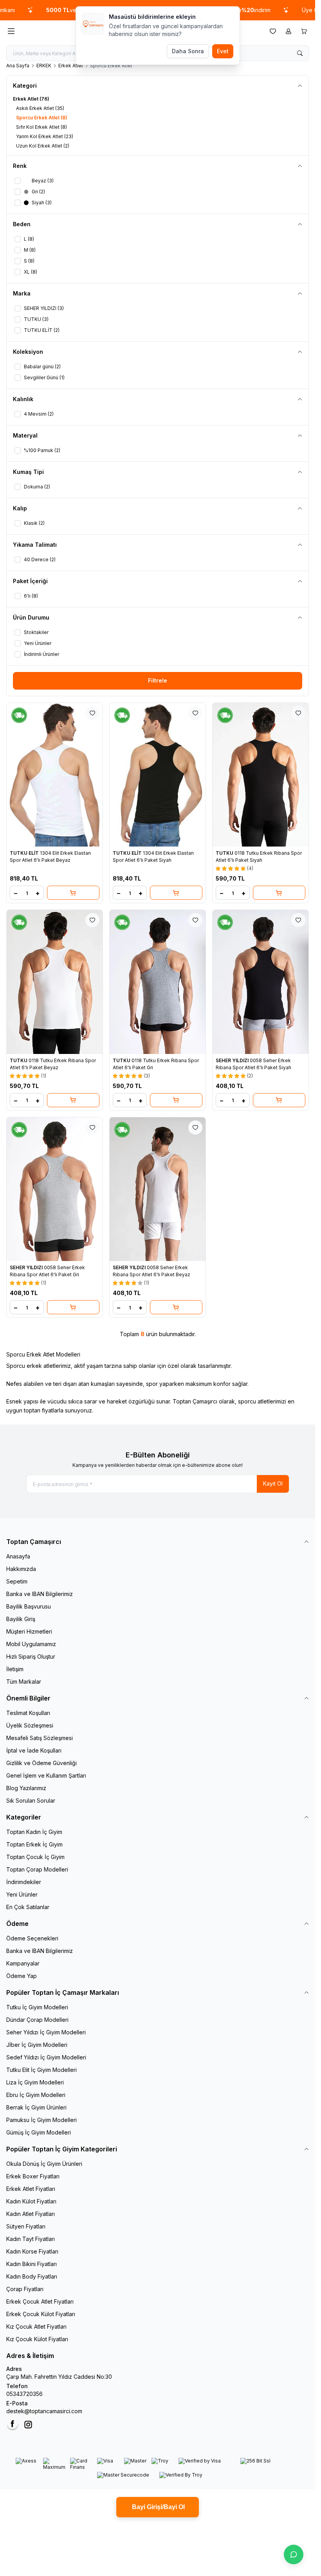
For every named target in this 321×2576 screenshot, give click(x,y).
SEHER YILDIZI (233, 1060)
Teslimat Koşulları (28, 1713)
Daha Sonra (188, 51)
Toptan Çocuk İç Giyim (35, 1857)
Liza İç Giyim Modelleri (35, 2082)
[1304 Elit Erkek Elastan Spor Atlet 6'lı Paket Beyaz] (55, 775)
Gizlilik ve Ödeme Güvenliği (41, 1763)
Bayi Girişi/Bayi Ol (158, 2507)
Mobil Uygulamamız (31, 1644)
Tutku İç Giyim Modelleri (37, 2007)
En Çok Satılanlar (28, 1907)
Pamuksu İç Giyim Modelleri (41, 2120)
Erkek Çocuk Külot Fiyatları (41, 2314)
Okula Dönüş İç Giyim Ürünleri (44, 2164)
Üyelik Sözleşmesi (30, 1725)
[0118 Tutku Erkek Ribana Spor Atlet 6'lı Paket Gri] (158, 982)
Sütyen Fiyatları (26, 2226)
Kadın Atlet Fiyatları (31, 2214)
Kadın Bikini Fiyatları (32, 2264)
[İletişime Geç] (294, 2554)
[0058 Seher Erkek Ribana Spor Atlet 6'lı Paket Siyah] (261, 982)
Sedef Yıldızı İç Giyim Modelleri (46, 2057)
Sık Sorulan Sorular (31, 1800)
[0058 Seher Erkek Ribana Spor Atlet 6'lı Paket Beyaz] (158, 1189)
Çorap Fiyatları (25, 2289)
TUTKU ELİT (25, 853)
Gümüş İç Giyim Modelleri (39, 2132)
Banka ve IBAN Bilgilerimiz (40, 1594)
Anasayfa (18, 1556)
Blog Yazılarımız (26, 1788)
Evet (223, 51)
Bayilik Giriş (21, 1619)
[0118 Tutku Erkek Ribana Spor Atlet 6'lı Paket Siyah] (261, 775)
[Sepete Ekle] (73, 893)
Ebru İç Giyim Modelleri (36, 2095)
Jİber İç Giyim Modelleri (37, 2045)
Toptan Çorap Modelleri (37, 1869)
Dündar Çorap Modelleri (37, 2020)
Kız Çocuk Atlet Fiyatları (36, 2327)
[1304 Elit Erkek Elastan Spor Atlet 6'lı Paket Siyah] (158, 775)
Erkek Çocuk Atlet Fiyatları (40, 2301)
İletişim (15, 1669)
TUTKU (225, 853)
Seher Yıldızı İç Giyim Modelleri (46, 2032)
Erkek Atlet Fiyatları (31, 2189)
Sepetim (17, 1581)
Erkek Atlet (71, 66)
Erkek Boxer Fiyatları (33, 2176)
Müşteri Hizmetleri (29, 1631)
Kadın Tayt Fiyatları (31, 2239)
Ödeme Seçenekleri (32, 1938)
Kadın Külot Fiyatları (31, 2201)
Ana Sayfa (18, 66)
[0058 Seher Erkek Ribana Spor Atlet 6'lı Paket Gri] (55, 1189)
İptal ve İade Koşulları (34, 1750)
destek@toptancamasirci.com (44, 2411)
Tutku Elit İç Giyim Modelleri (41, 2070)
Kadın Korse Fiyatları (32, 2251)
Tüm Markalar (24, 1682)
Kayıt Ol (273, 1483)
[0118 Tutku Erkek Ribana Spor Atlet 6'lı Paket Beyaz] (55, 982)
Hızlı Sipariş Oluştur (31, 1656)
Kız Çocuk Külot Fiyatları (37, 2339)
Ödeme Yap (22, 1976)
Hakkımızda (21, 1569)
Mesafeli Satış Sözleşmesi (40, 1738)
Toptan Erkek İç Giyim (34, 1844)
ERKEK (44, 66)
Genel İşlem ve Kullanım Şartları (46, 1775)
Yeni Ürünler (22, 1894)
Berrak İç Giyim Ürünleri (36, 2107)
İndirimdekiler (24, 1882)
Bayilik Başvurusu (29, 1606)
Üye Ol (281, 10)
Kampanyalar (23, 1963)
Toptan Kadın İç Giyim (34, 1832)
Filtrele (158, 680)
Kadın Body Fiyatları (32, 2276)
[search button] (300, 53)
